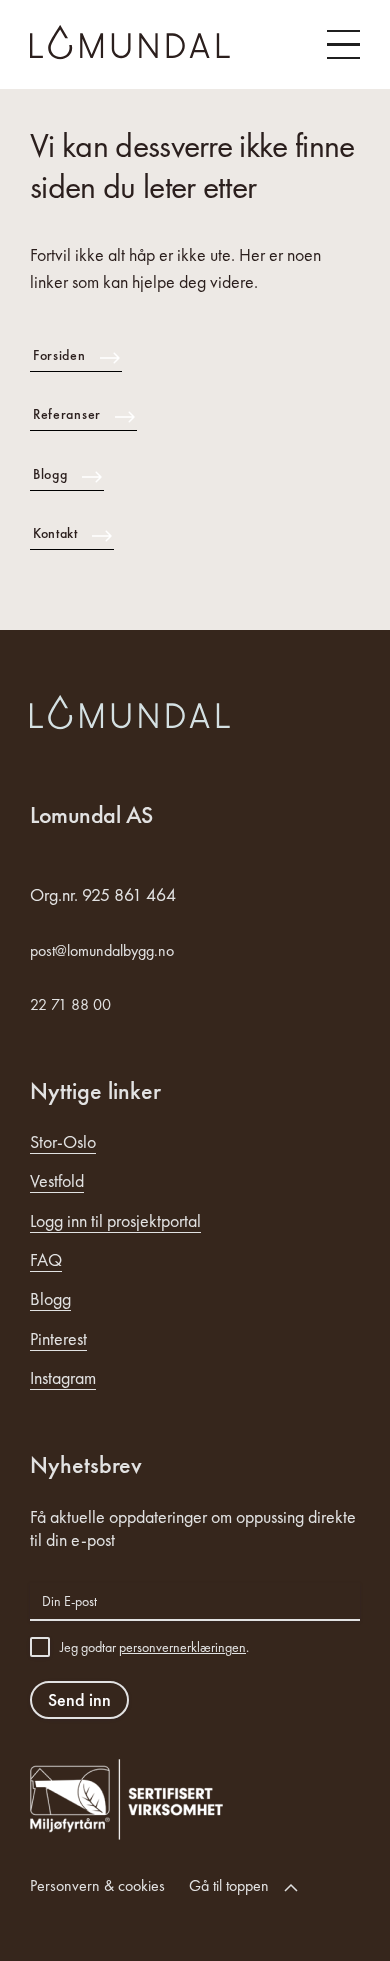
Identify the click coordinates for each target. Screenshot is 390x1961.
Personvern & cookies (97, 1885)
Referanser (67, 414)
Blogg (50, 474)
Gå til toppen (229, 1885)
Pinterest (58, 1338)
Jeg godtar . (154, 1647)
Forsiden (59, 355)
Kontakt (55, 533)
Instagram (63, 1377)
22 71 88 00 (70, 1004)
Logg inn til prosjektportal (115, 1220)
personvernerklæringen (182, 1647)
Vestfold (57, 1180)
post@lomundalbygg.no (102, 950)
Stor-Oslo (63, 1141)
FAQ (46, 1259)
